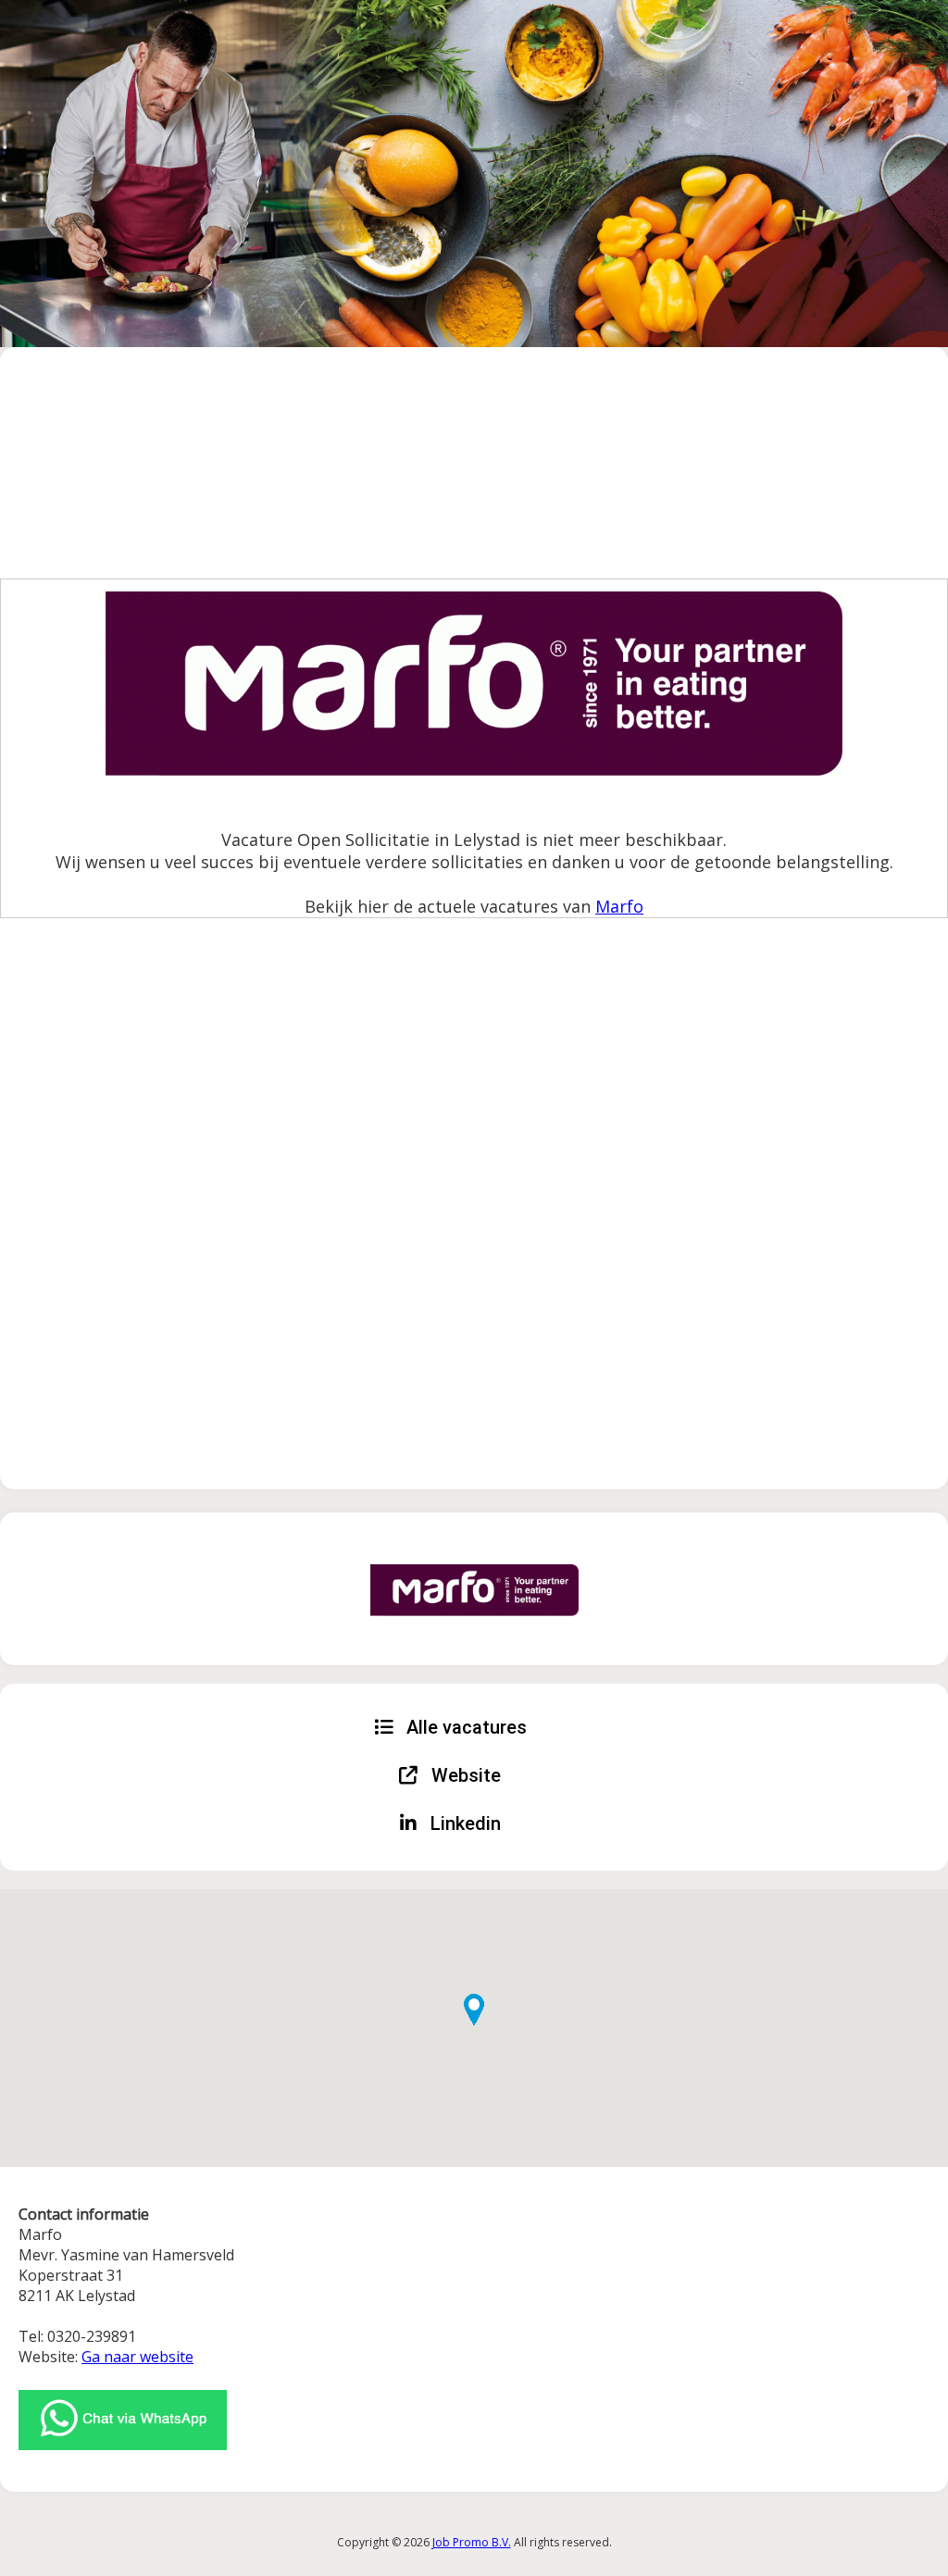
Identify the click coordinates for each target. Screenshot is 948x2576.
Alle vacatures (464, 1727)
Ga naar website (137, 2357)
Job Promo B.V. (472, 2542)
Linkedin (463, 1823)
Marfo (619, 906)
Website (464, 1775)
